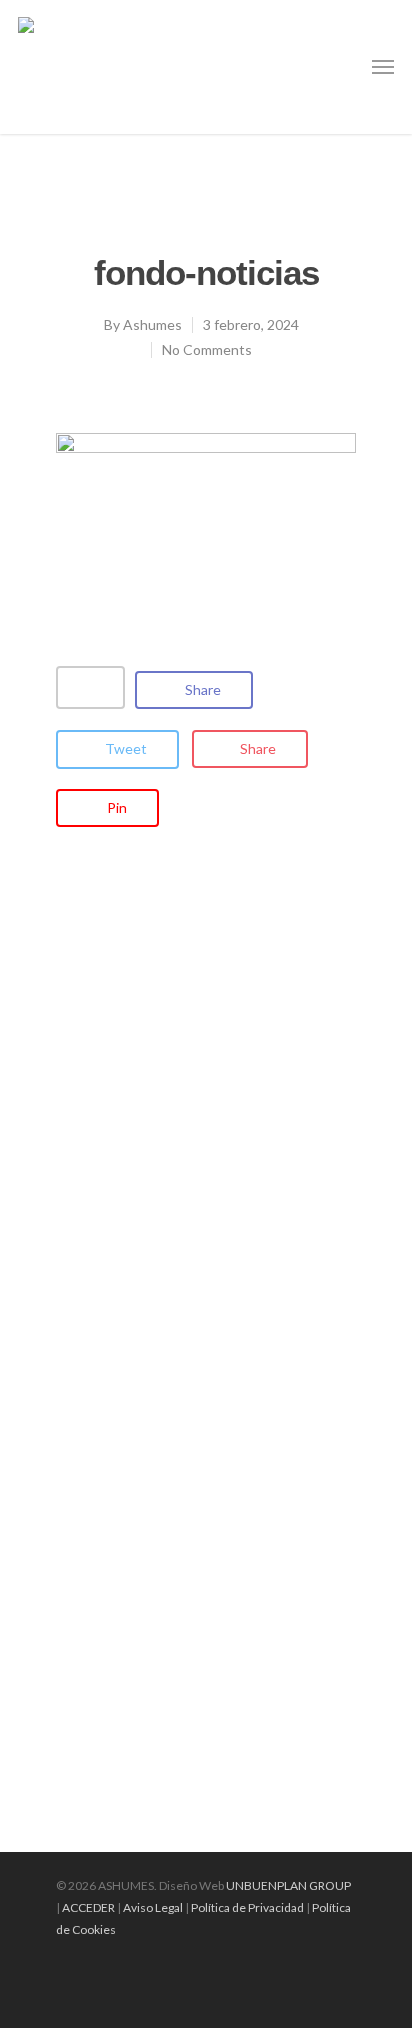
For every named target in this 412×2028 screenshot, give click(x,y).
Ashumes (152, 324)
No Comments (207, 349)
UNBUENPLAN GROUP (288, 1885)
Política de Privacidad (247, 1907)
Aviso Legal (153, 1907)
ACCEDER (88, 1907)
